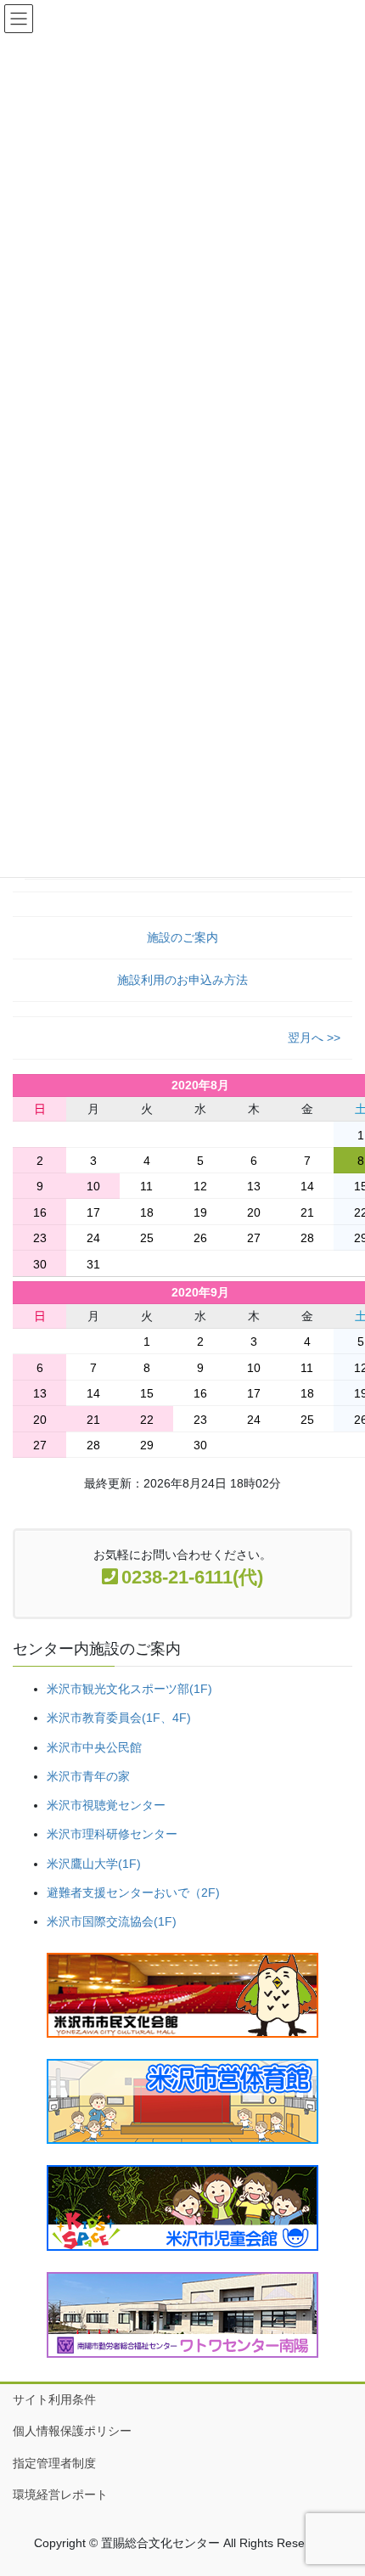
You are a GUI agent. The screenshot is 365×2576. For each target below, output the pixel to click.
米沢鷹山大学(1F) (94, 1864)
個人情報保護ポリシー (72, 2431)
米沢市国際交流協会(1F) (112, 1921)
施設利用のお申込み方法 (182, 980)
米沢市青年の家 (88, 1776)
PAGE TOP (339, 2483)
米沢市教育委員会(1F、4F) (119, 1718)
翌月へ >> (314, 1038)
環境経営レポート (60, 2494)
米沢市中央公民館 (94, 1747)
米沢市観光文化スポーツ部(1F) (129, 1689)
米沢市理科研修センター (112, 1834)
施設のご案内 (182, 937)
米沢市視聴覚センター (106, 1805)
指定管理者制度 (54, 2463)
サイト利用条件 (54, 2399)
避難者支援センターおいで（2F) (133, 1893)
